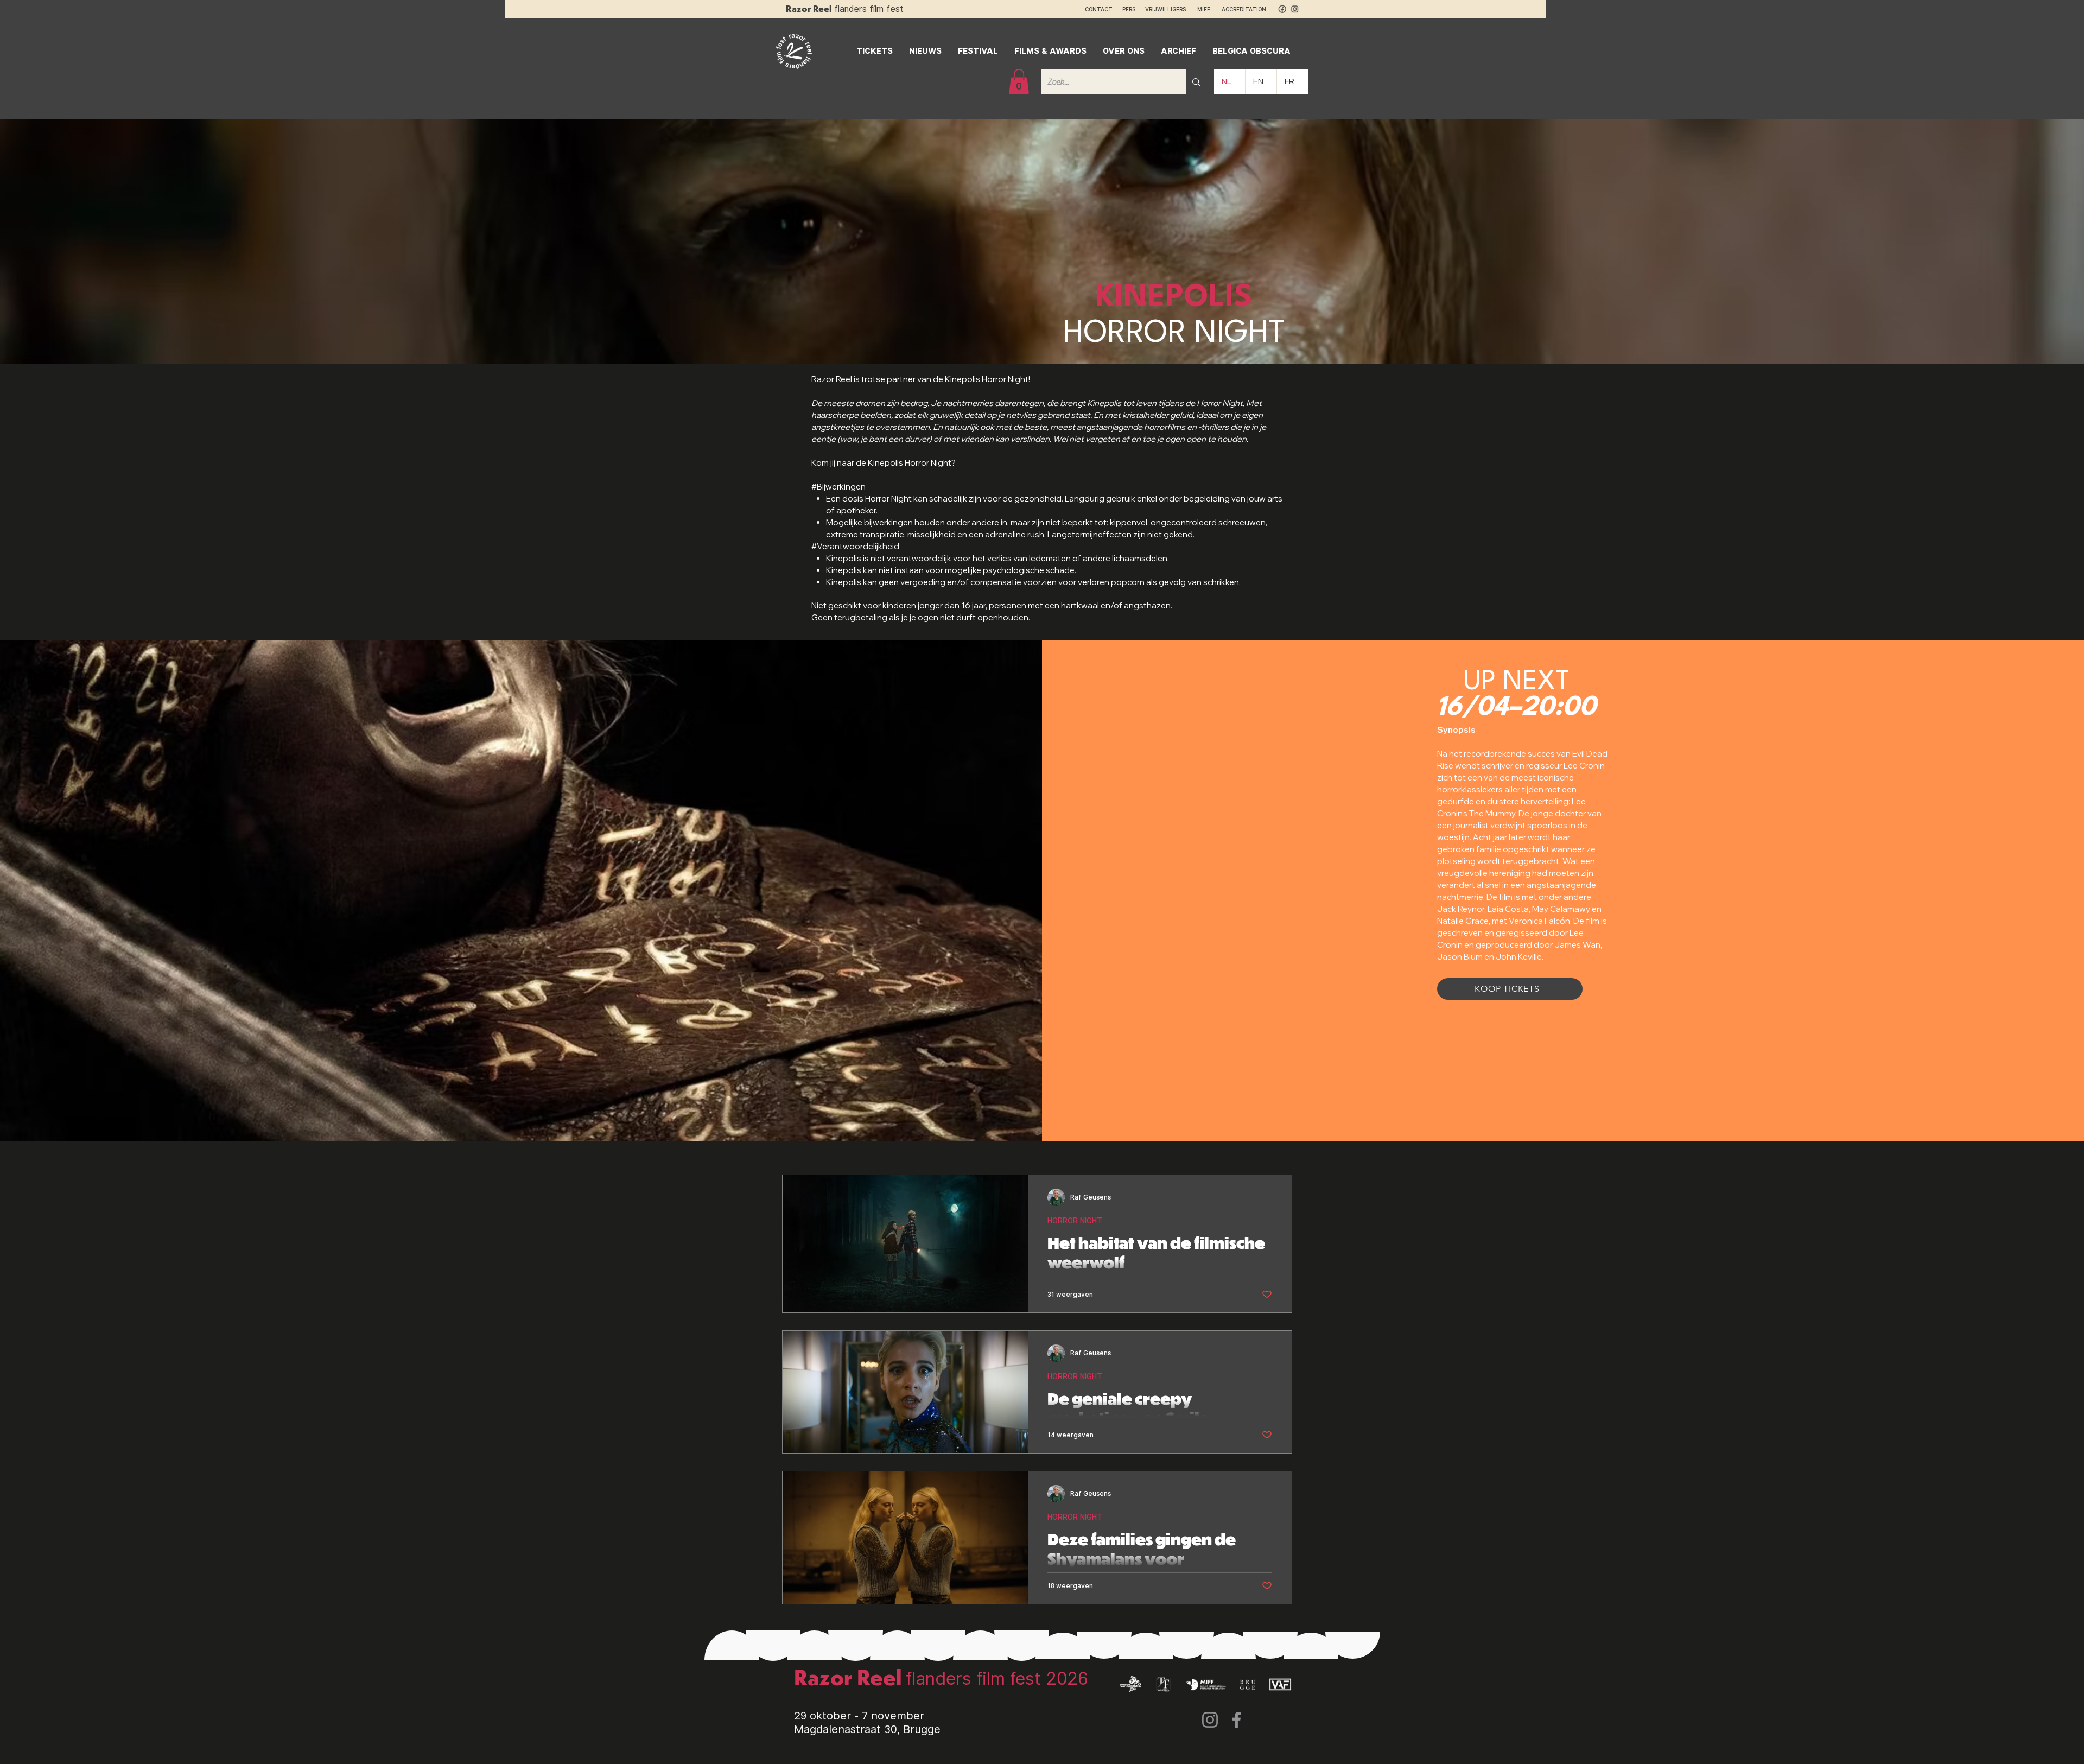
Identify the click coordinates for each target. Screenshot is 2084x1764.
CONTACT (1099, 9)
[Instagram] (1210, 1720)
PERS (1129, 9)
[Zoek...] (1196, 82)
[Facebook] (1237, 1720)
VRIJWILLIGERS (1165, 9)
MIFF (1209, 9)
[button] (1019, 82)
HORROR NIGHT (1075, 1221)
